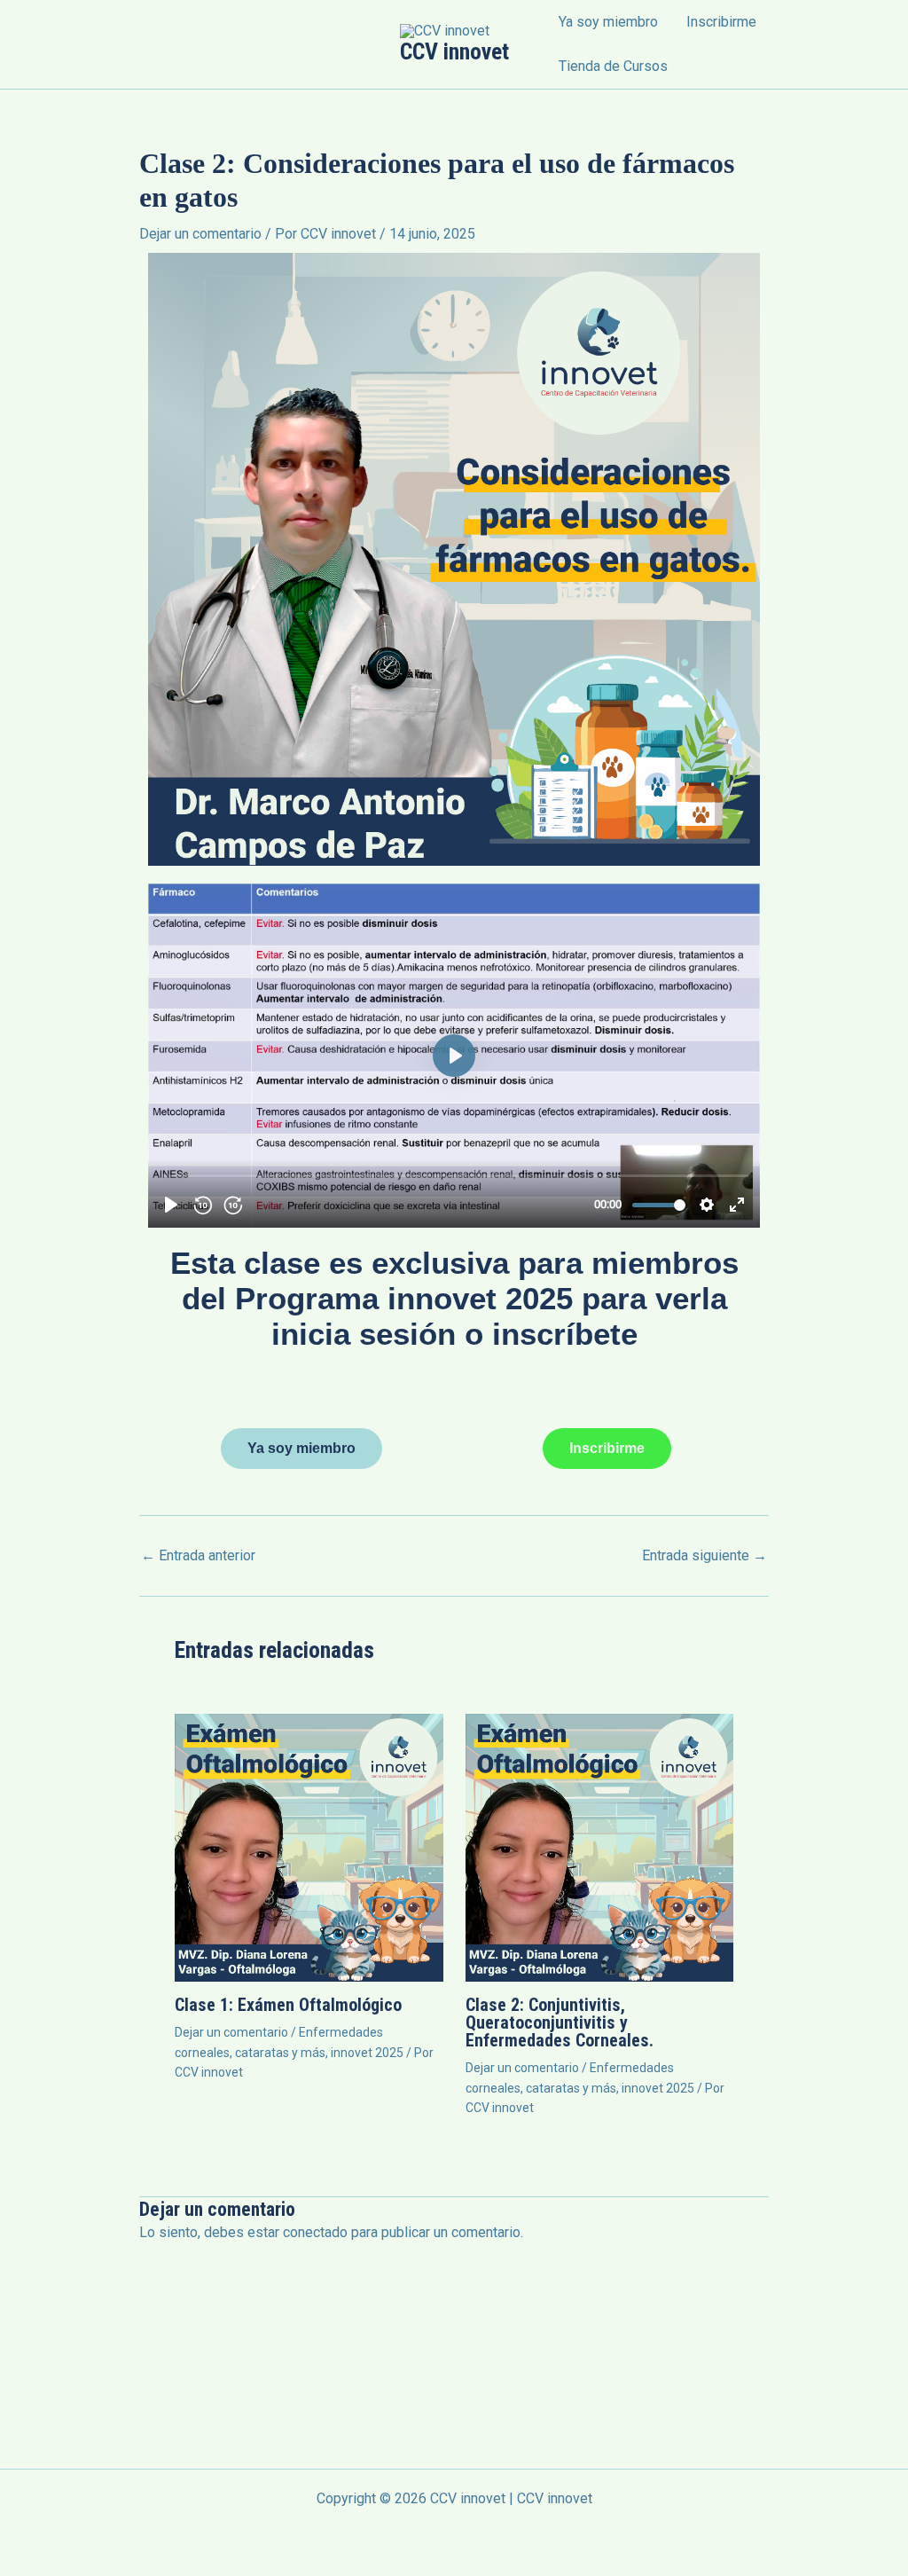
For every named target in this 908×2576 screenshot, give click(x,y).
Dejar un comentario (200, 234)
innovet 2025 (367, 2053)
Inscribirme (721, 22)
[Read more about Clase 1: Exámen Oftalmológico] (309, 1846)
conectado (315, 2232)
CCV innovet (454, 51)
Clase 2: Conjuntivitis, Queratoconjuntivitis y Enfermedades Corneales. (560, 2022)
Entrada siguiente (704, 1556)
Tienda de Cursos (613, 66)
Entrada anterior (198, 1556)
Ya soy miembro (608, 22)
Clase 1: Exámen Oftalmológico (288, 2005)
